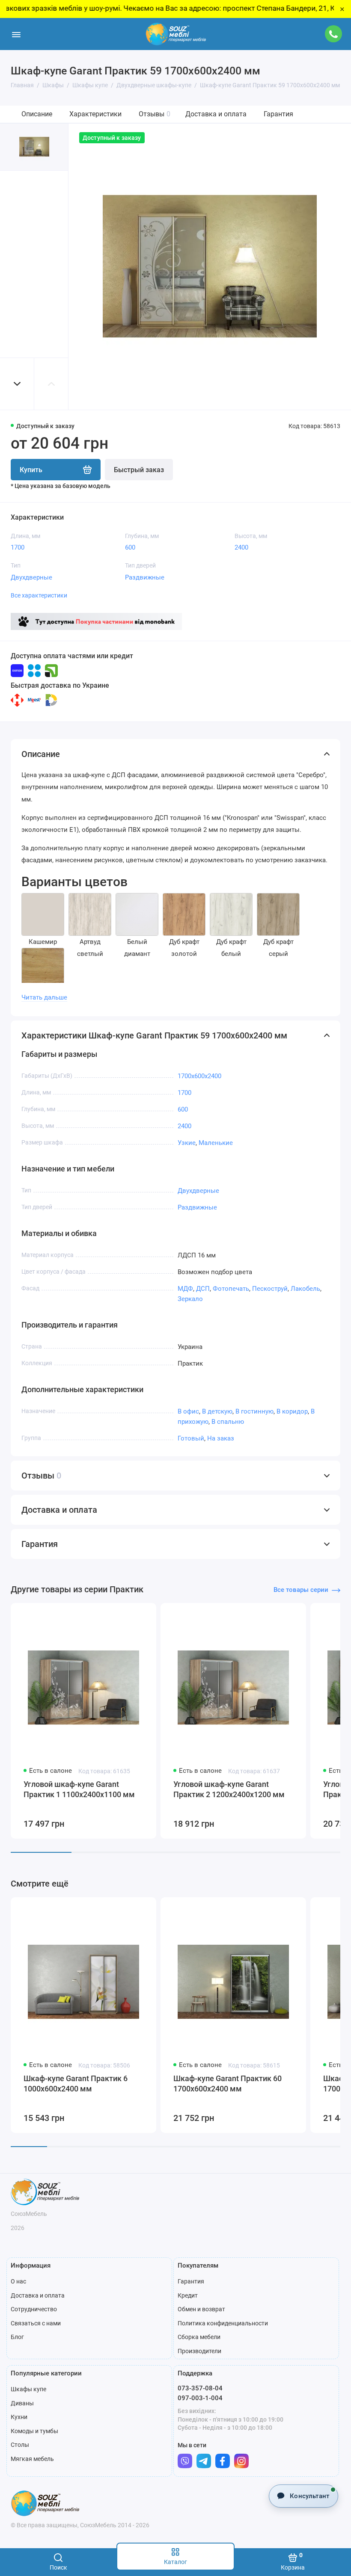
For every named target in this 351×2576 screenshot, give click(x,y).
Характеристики (95, 114)
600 (130, 547)
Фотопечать (231, 1289)
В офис (188, 1411)
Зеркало (190, 1299)
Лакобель (305, 1289)
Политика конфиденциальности (223, 2323)
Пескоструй (270, 1289)
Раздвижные (145, 577)
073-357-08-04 (200, 2388)
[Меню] (16, 34)
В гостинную (254, 1411)
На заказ (221, 1438)
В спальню (228, 1422)
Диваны (22, 2403)
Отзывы (155, 114)
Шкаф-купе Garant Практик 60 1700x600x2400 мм (228, 2084)
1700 (18, 547)
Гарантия (278, 114)
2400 (241, 547)
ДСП (203, 1289)
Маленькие (216, 1143)
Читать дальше (44, 997)
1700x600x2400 (199, 1076)
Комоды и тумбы (34, 2431)
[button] (17, 384)
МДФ (185, 1289)
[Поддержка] (333, 34)
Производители (199, 2351)
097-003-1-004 (200, 2398)
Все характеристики (39, 595)
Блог (17, 2337)
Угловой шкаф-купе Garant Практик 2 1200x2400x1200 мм (229, 1789)
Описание (37, 114)
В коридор (292, 1411)
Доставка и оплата (216, 114)
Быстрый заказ (139, 470)
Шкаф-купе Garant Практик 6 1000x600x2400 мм (76, 2084)
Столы (20, 2445)
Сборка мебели (199, 2337)
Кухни (19, 2417)
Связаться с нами (36, 2323)
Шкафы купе (28, 2389)
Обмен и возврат (201, 2309)
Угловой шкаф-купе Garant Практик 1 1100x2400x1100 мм (79, 1789)
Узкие (187, 1143)
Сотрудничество (34, 2309)
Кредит (188, 2295)
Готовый (191, 1438)
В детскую (217, 1411)
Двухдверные (31, 577)
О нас (18, 2281)
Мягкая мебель (32, 2459)
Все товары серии (301, 1590)
